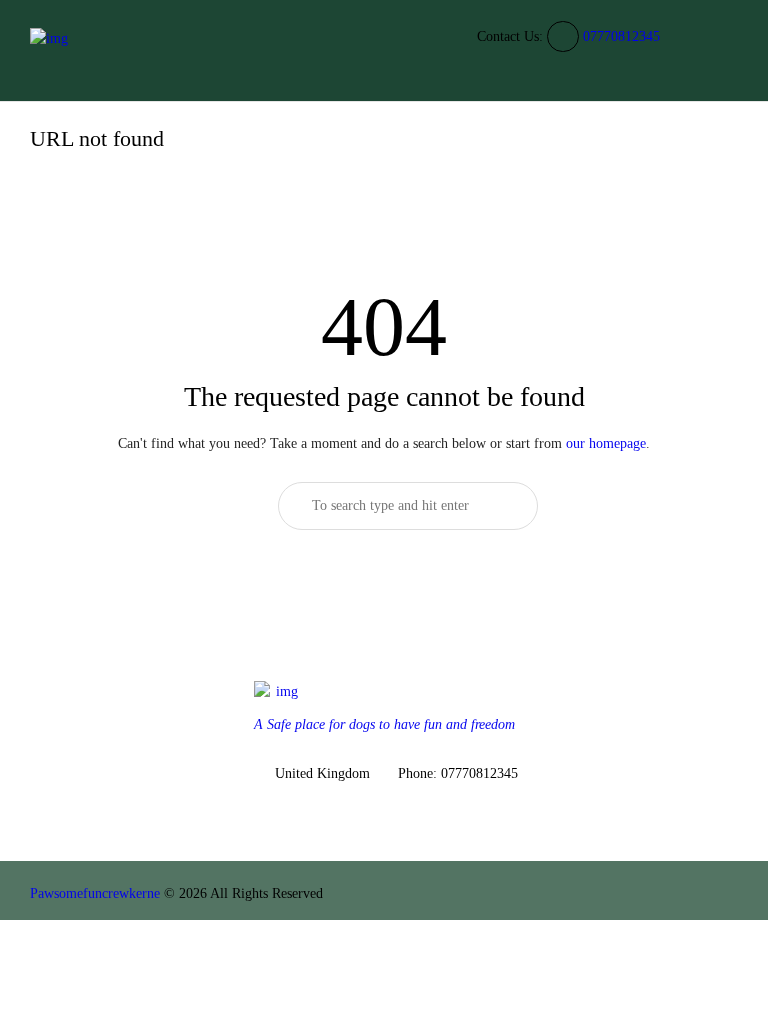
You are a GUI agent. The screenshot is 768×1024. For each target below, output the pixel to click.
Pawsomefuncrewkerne (95, 893)
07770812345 (621, 36)
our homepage (606, 443)
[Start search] (504, 505)
